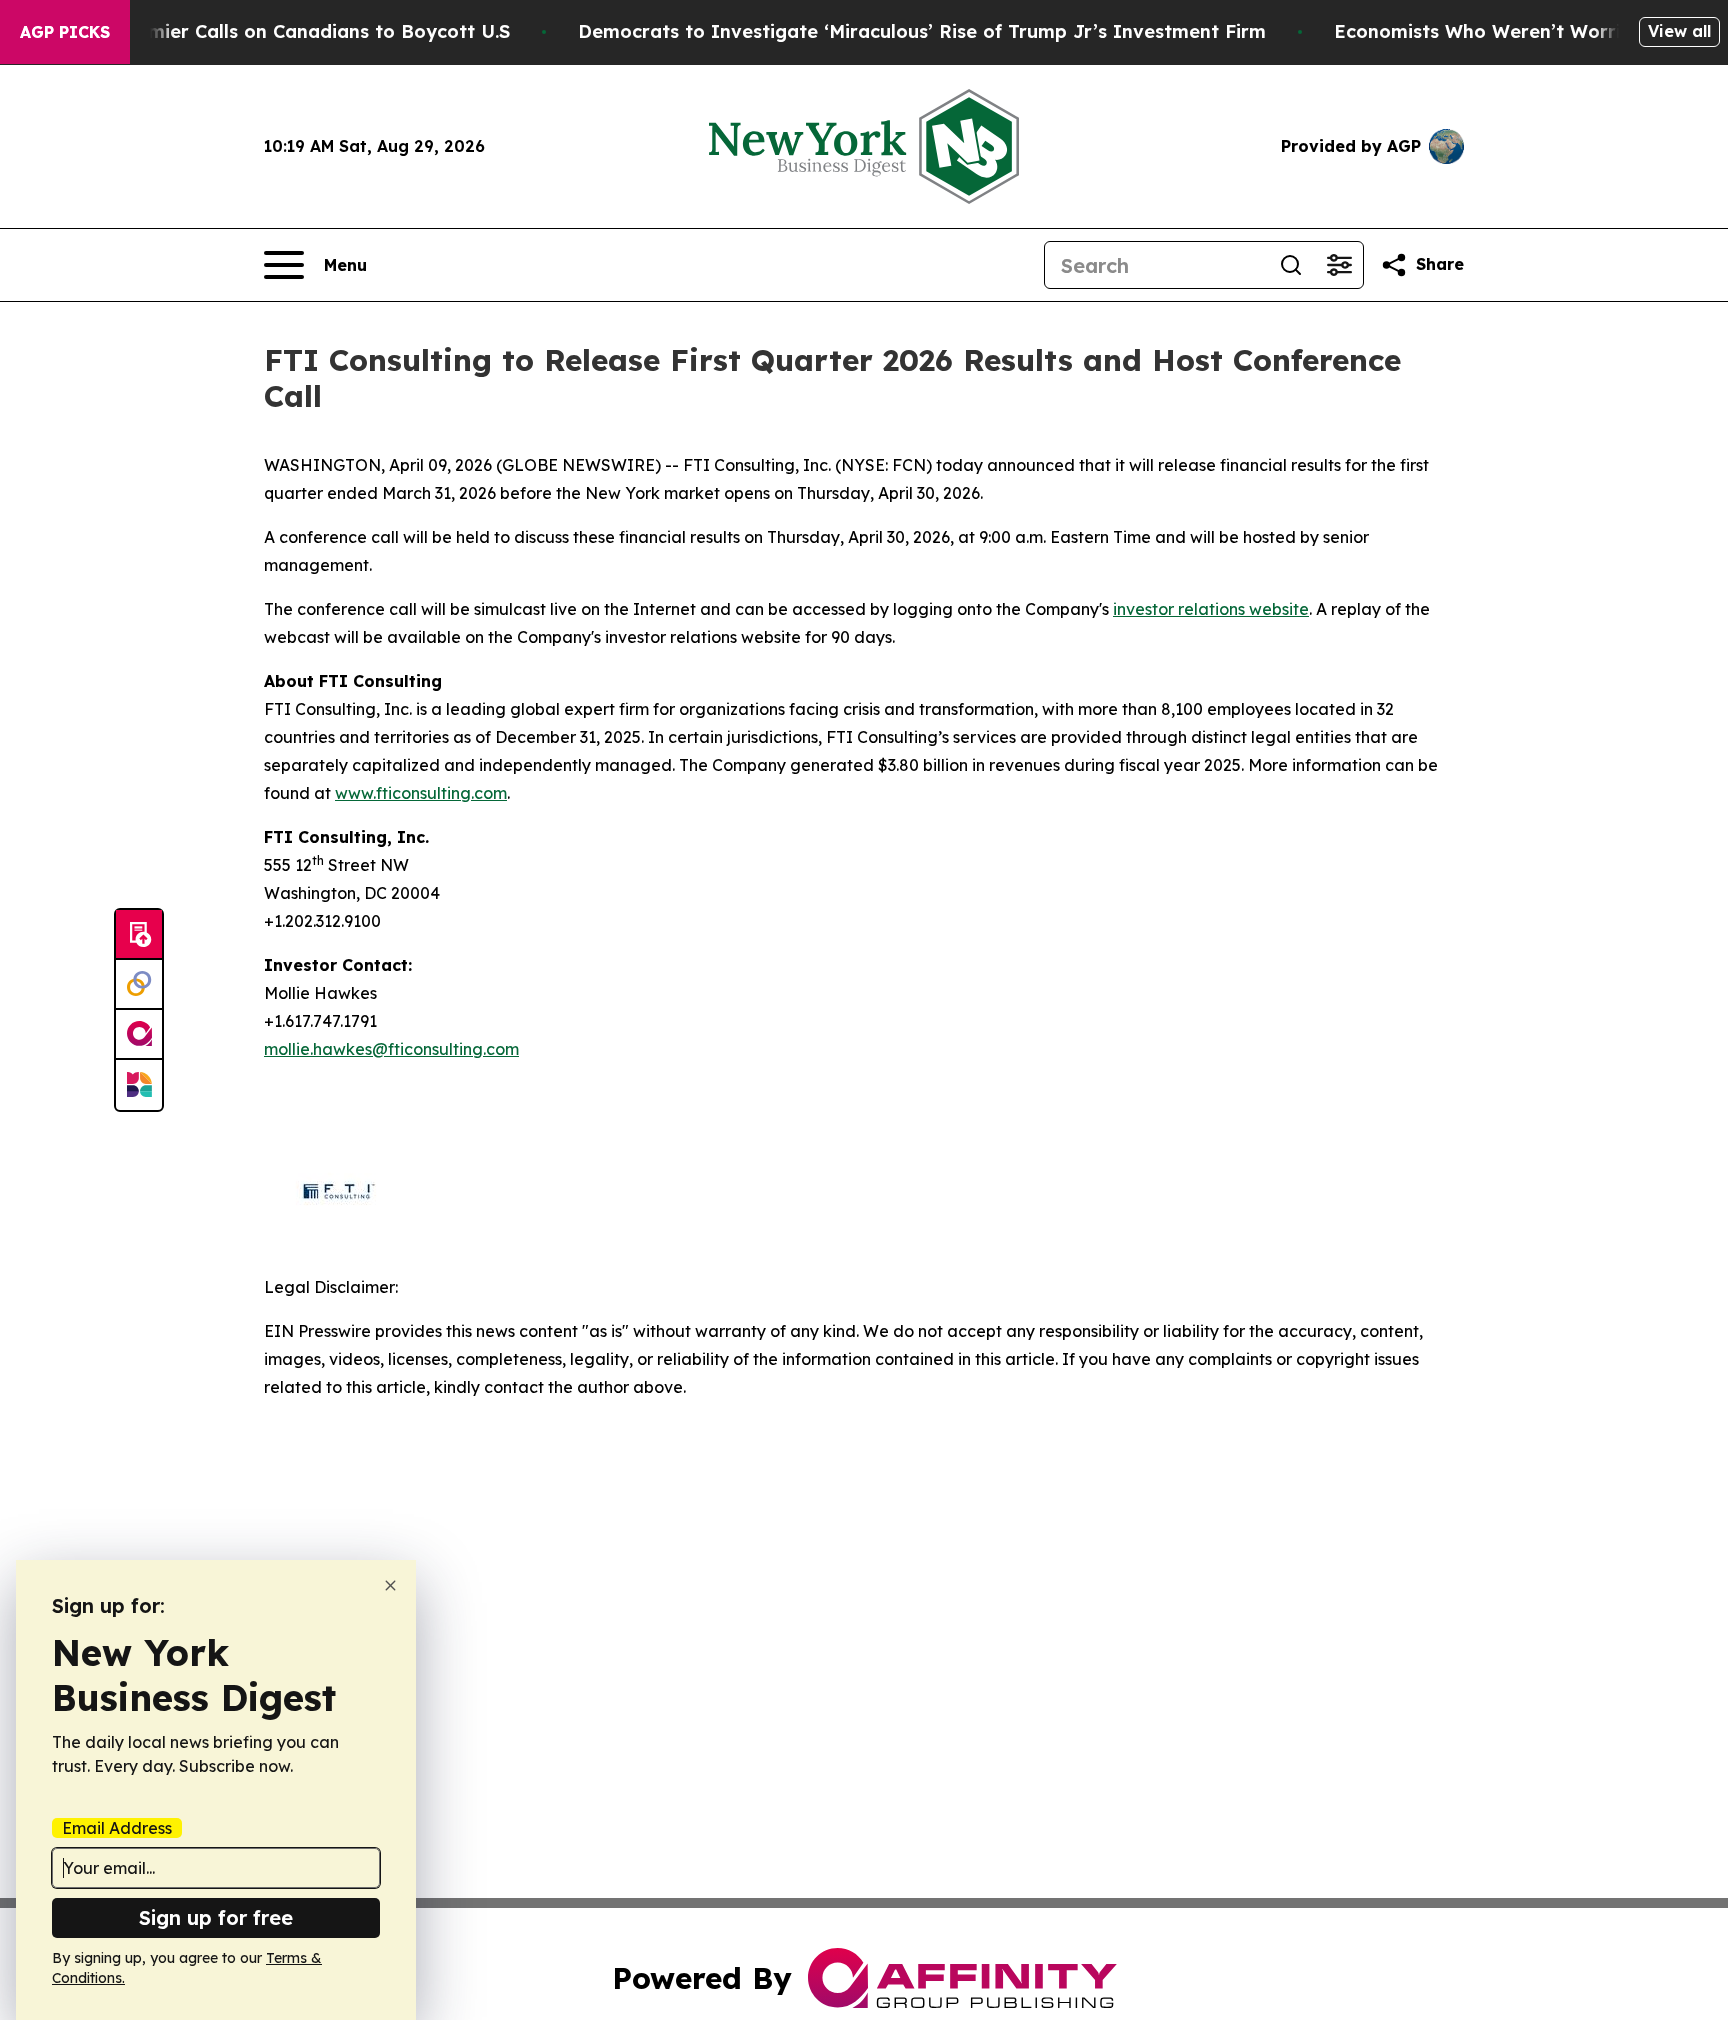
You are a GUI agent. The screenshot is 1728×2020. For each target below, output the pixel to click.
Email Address (117, 1828)
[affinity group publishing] (139, 1035)
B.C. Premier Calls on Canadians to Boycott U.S (294, 31)
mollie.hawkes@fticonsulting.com (391, 1049)
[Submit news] (139, 935)
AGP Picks (65, 32)
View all (1679, 31)
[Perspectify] (139, 985)
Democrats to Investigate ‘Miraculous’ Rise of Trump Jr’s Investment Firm (922, 31)
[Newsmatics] (139, 1085)
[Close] (390, 1585)
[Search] (1291, 265)
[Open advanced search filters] (1339, 265)
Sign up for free (216, 1917)
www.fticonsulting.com (421, 793)
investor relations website (1211, 609)
